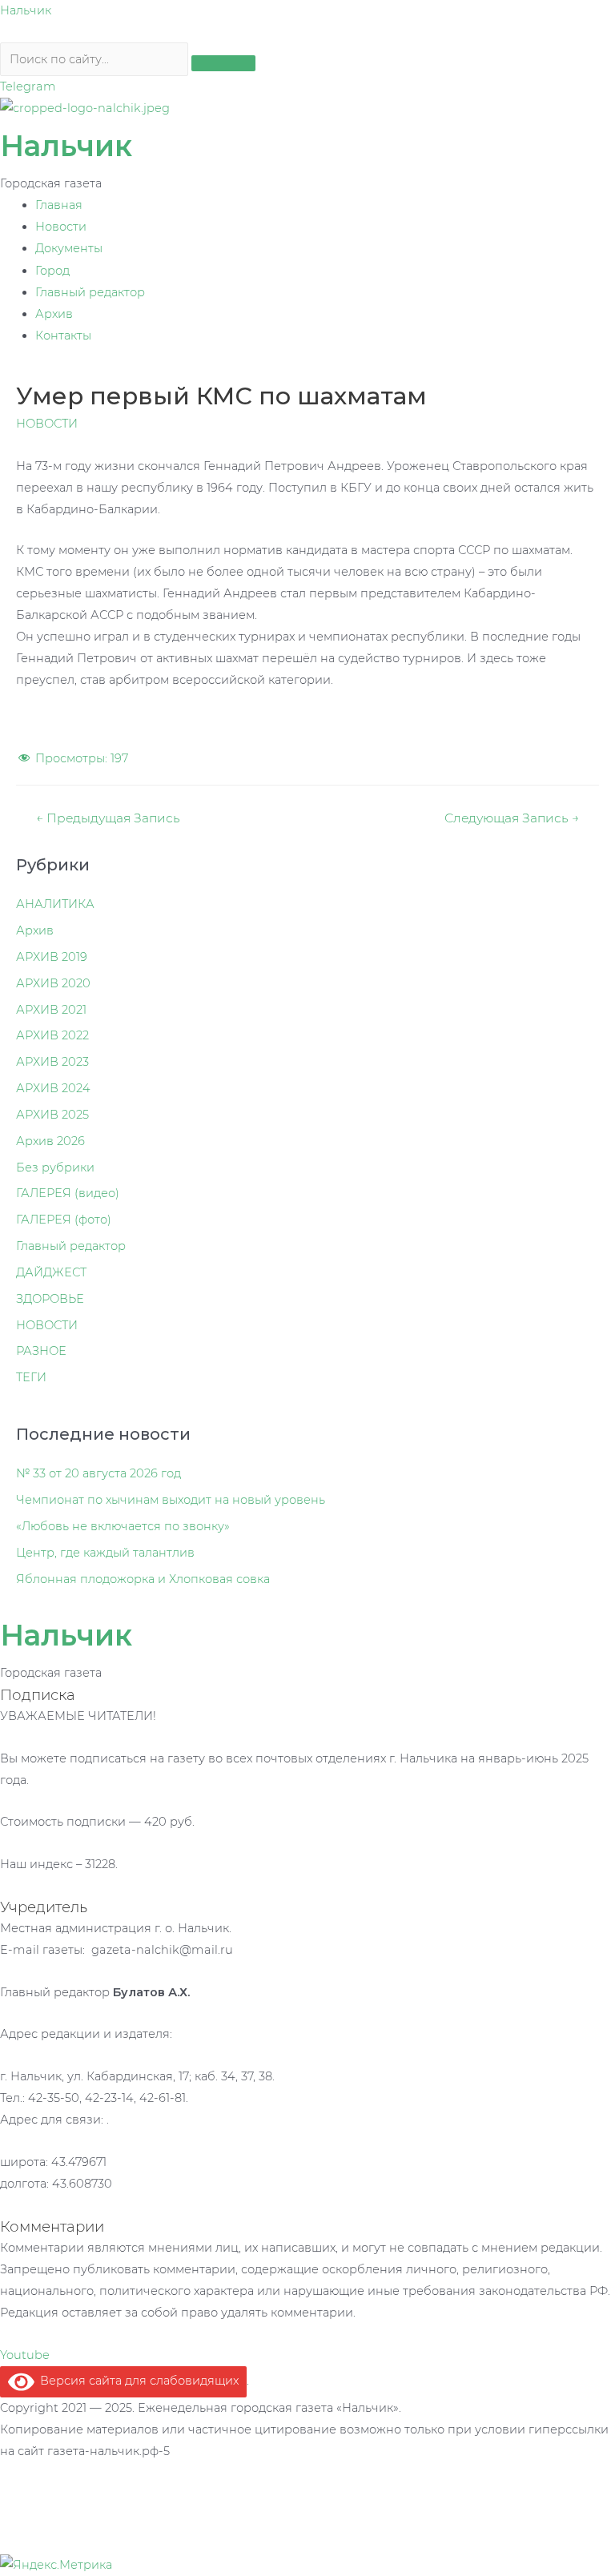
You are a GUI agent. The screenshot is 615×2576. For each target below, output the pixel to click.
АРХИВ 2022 (52, 1035)
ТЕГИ (31, 1377)
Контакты (63, 336)
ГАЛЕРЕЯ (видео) (68, 1193)
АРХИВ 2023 (52, 1062)
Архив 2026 (50, 1141)
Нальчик (26, 10)
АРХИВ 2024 (53, 1088)
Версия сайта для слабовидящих (137, 2381)
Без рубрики (55, 1167)
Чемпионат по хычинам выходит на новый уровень (171, 1500)
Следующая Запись (512, 818)
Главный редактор (90, 292)
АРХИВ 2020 (53, 983)
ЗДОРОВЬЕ (50, 1299)
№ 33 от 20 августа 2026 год (98, 1473)
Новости (61, 227)
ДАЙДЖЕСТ (51, 1272)
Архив (54, 314)
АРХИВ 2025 (52, 1115)
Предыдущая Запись (108, 818)
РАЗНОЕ (41, 1351)
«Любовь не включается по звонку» (123, 1526)
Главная (59, 205)
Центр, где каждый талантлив (105, 1553)
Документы (69, 248)
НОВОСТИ (47, 424)
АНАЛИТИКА (55, 904)
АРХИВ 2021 (51, 1010)
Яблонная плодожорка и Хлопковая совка (143, 1579)
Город (52, 271)
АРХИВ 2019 (52, 957)
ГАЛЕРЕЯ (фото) (64, 1220)
